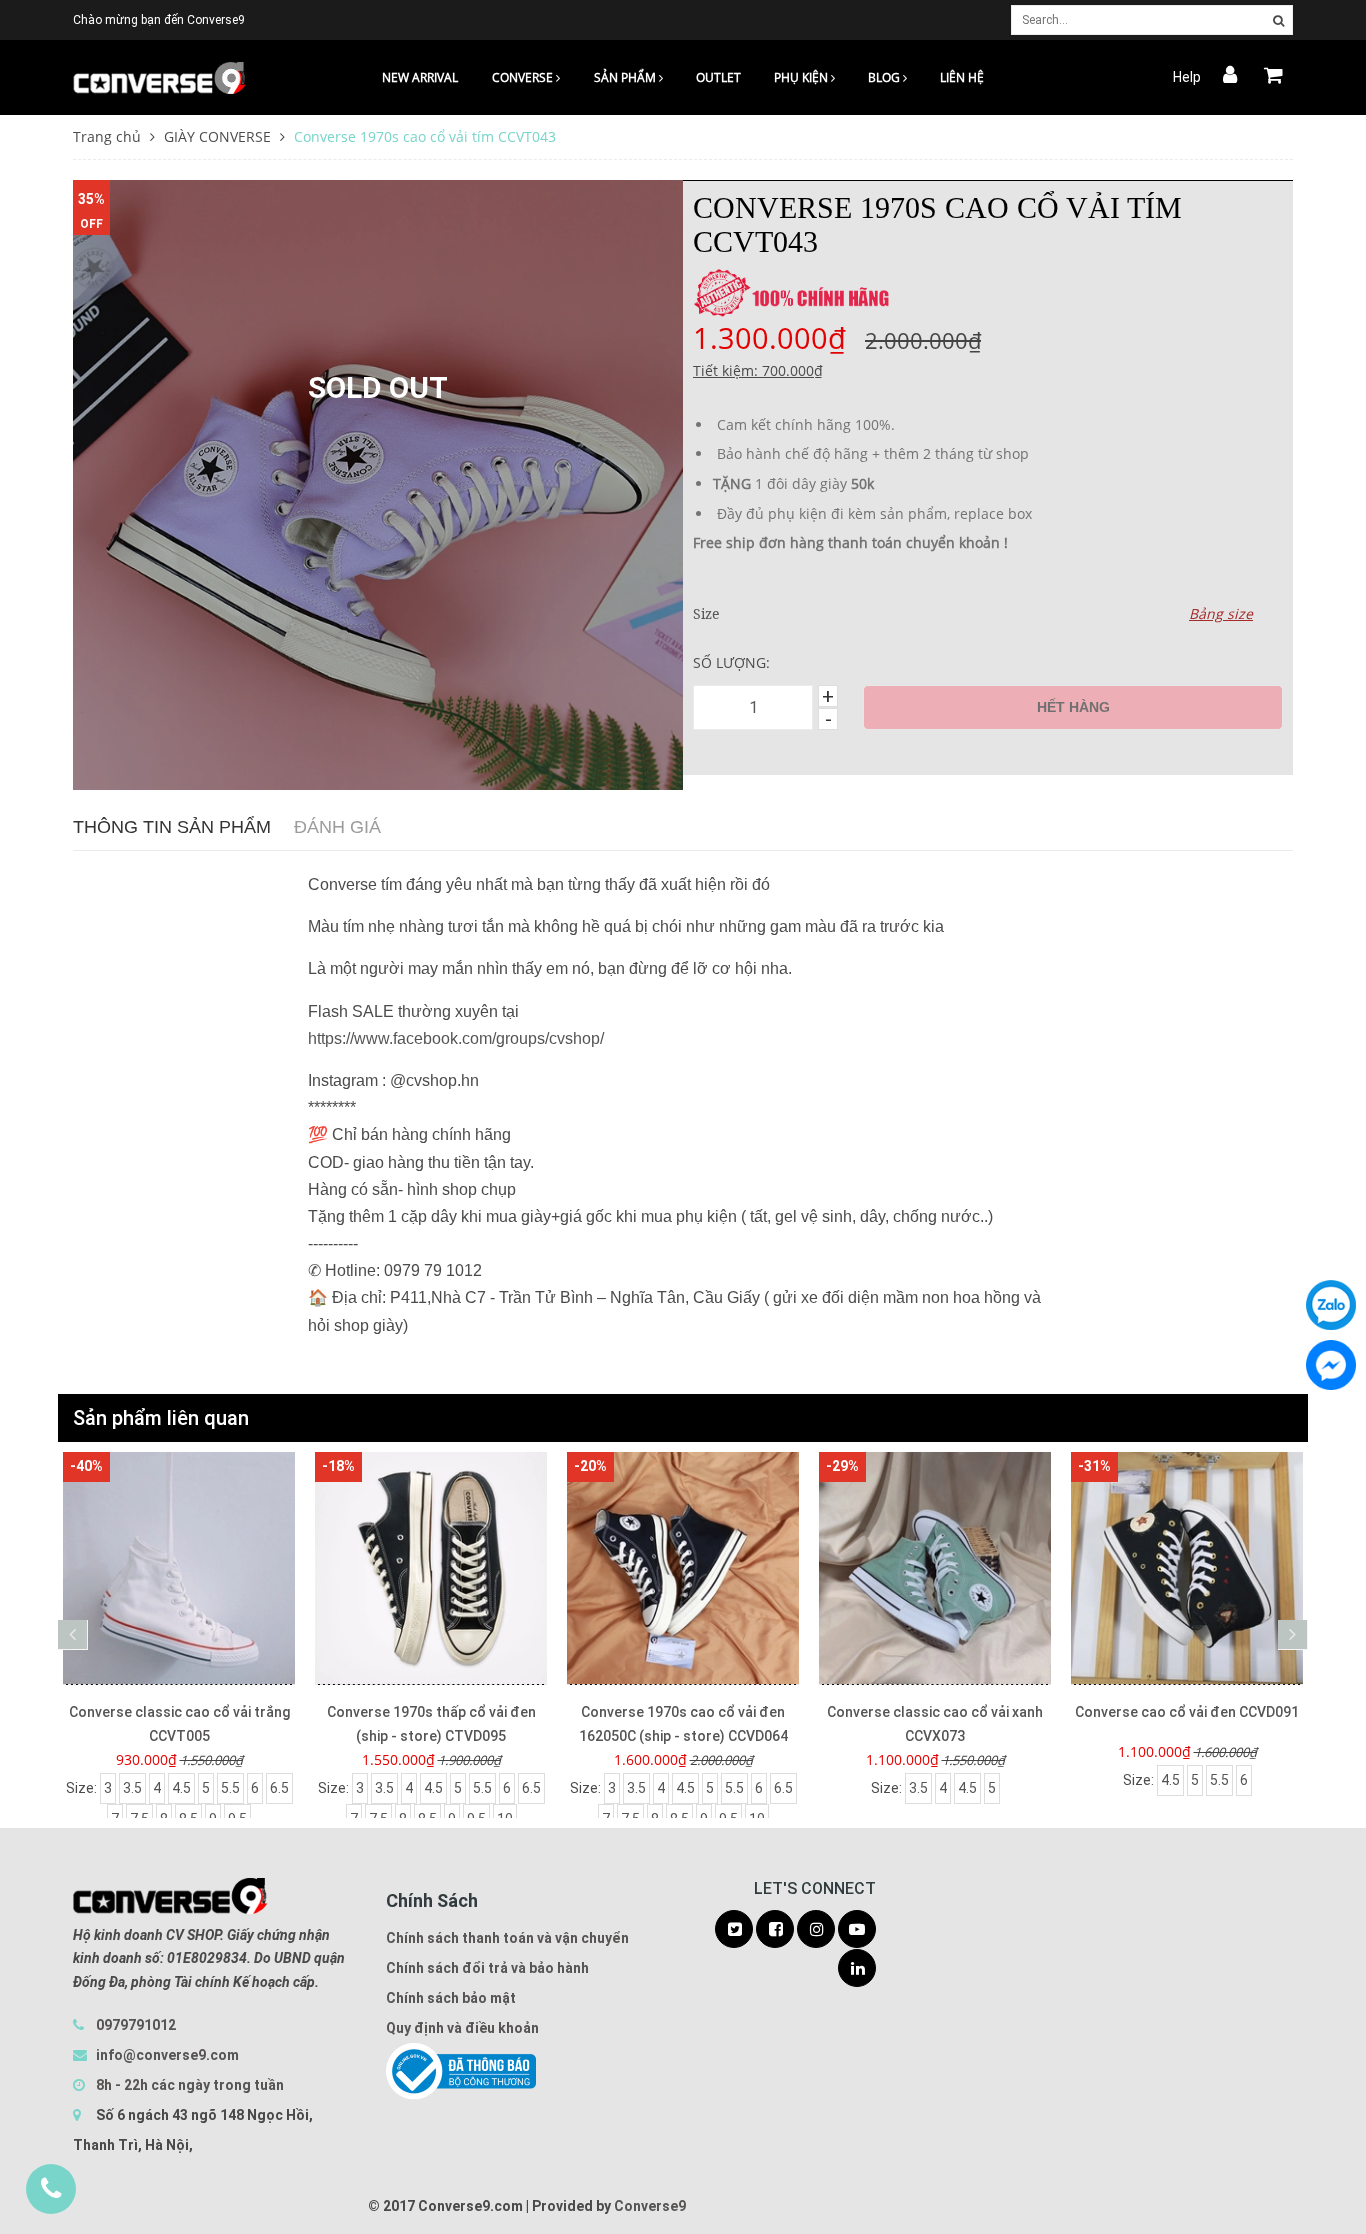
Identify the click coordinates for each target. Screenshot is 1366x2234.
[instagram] (816, 1930)
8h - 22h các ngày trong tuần (188, 2085)
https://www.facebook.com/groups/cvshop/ (456, 1038)
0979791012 (136, 2025)
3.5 (132, 1788)
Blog (885, 77)
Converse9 (650, 2206)
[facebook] (775, 1930)
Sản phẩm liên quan (161, 1418)
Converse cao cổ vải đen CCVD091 (1187, 1712)
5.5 (230, 1788)
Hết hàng (1073, 707)
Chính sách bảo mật (451, 1998)
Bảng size (1221, 613)
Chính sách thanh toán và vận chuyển (507, 1938)
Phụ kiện (802, 77)
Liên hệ (962, 77)
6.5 (279, 1788)
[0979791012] (51, 2189)
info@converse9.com (167, 2055)
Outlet (718, 77)
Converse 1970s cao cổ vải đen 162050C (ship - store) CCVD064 (683, 1724)
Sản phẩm (626, 77)
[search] (1278, 21)
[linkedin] (857, 1969)
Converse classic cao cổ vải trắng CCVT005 (179, 1724)
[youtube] (857, 1930)
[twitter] (734, 1930)
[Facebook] (1331, 1365)
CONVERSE (524, 77)
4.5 (181, 1788)
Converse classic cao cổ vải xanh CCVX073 (935, 1724)
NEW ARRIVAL (420, 77)
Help (1187, 77)
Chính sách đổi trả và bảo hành (487, 1968)
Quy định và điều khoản (462, 2028)
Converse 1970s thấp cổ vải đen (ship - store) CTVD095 (431, 1724)
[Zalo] (1331, 1305)
